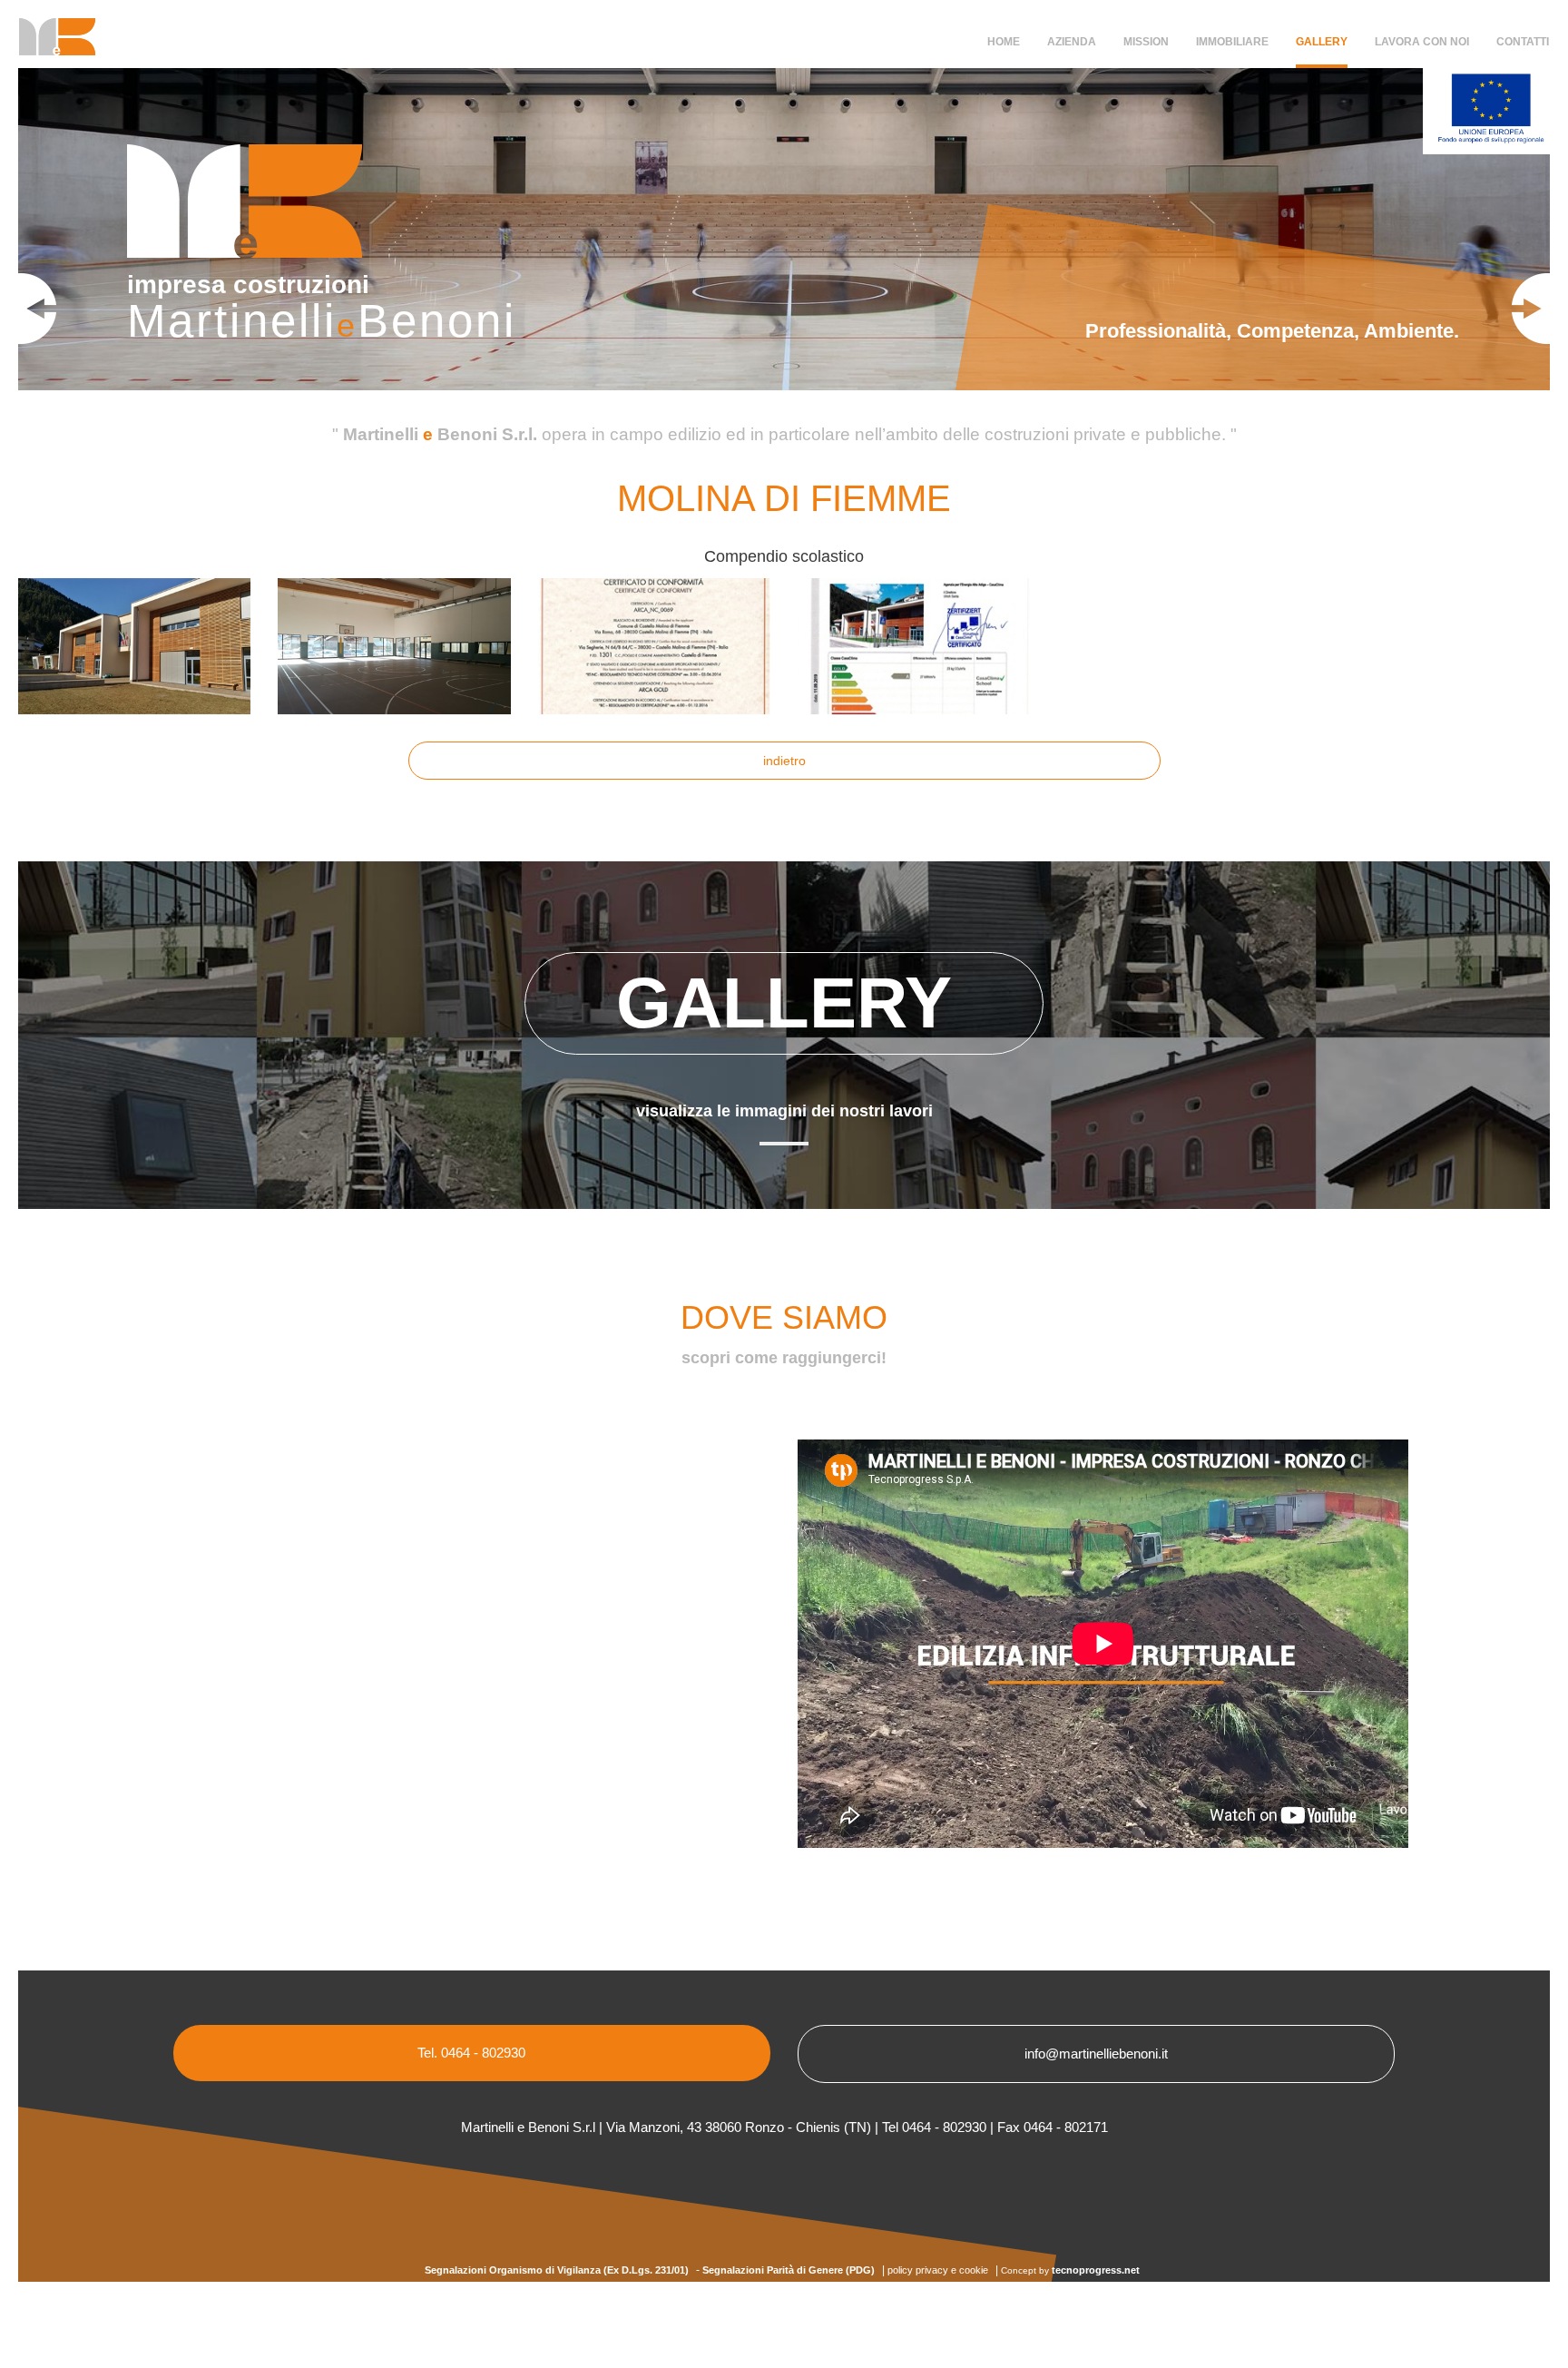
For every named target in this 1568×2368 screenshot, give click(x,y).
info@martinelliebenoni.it (1096, 2054)
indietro (784, 761)
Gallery (1322, 42)
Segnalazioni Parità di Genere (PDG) (789, 2270)
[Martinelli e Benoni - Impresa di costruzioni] (50, 43)
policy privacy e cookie (938, 2270)
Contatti (1523, 42)
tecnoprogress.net (1096, 2270)
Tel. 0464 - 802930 (471, 2053)
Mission (1146, 42)
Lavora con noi (1422, 42)
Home (1004, 42)
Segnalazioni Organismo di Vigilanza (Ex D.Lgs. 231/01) (557, 2270)
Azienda (1072, 42)
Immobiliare (1232, 42)
